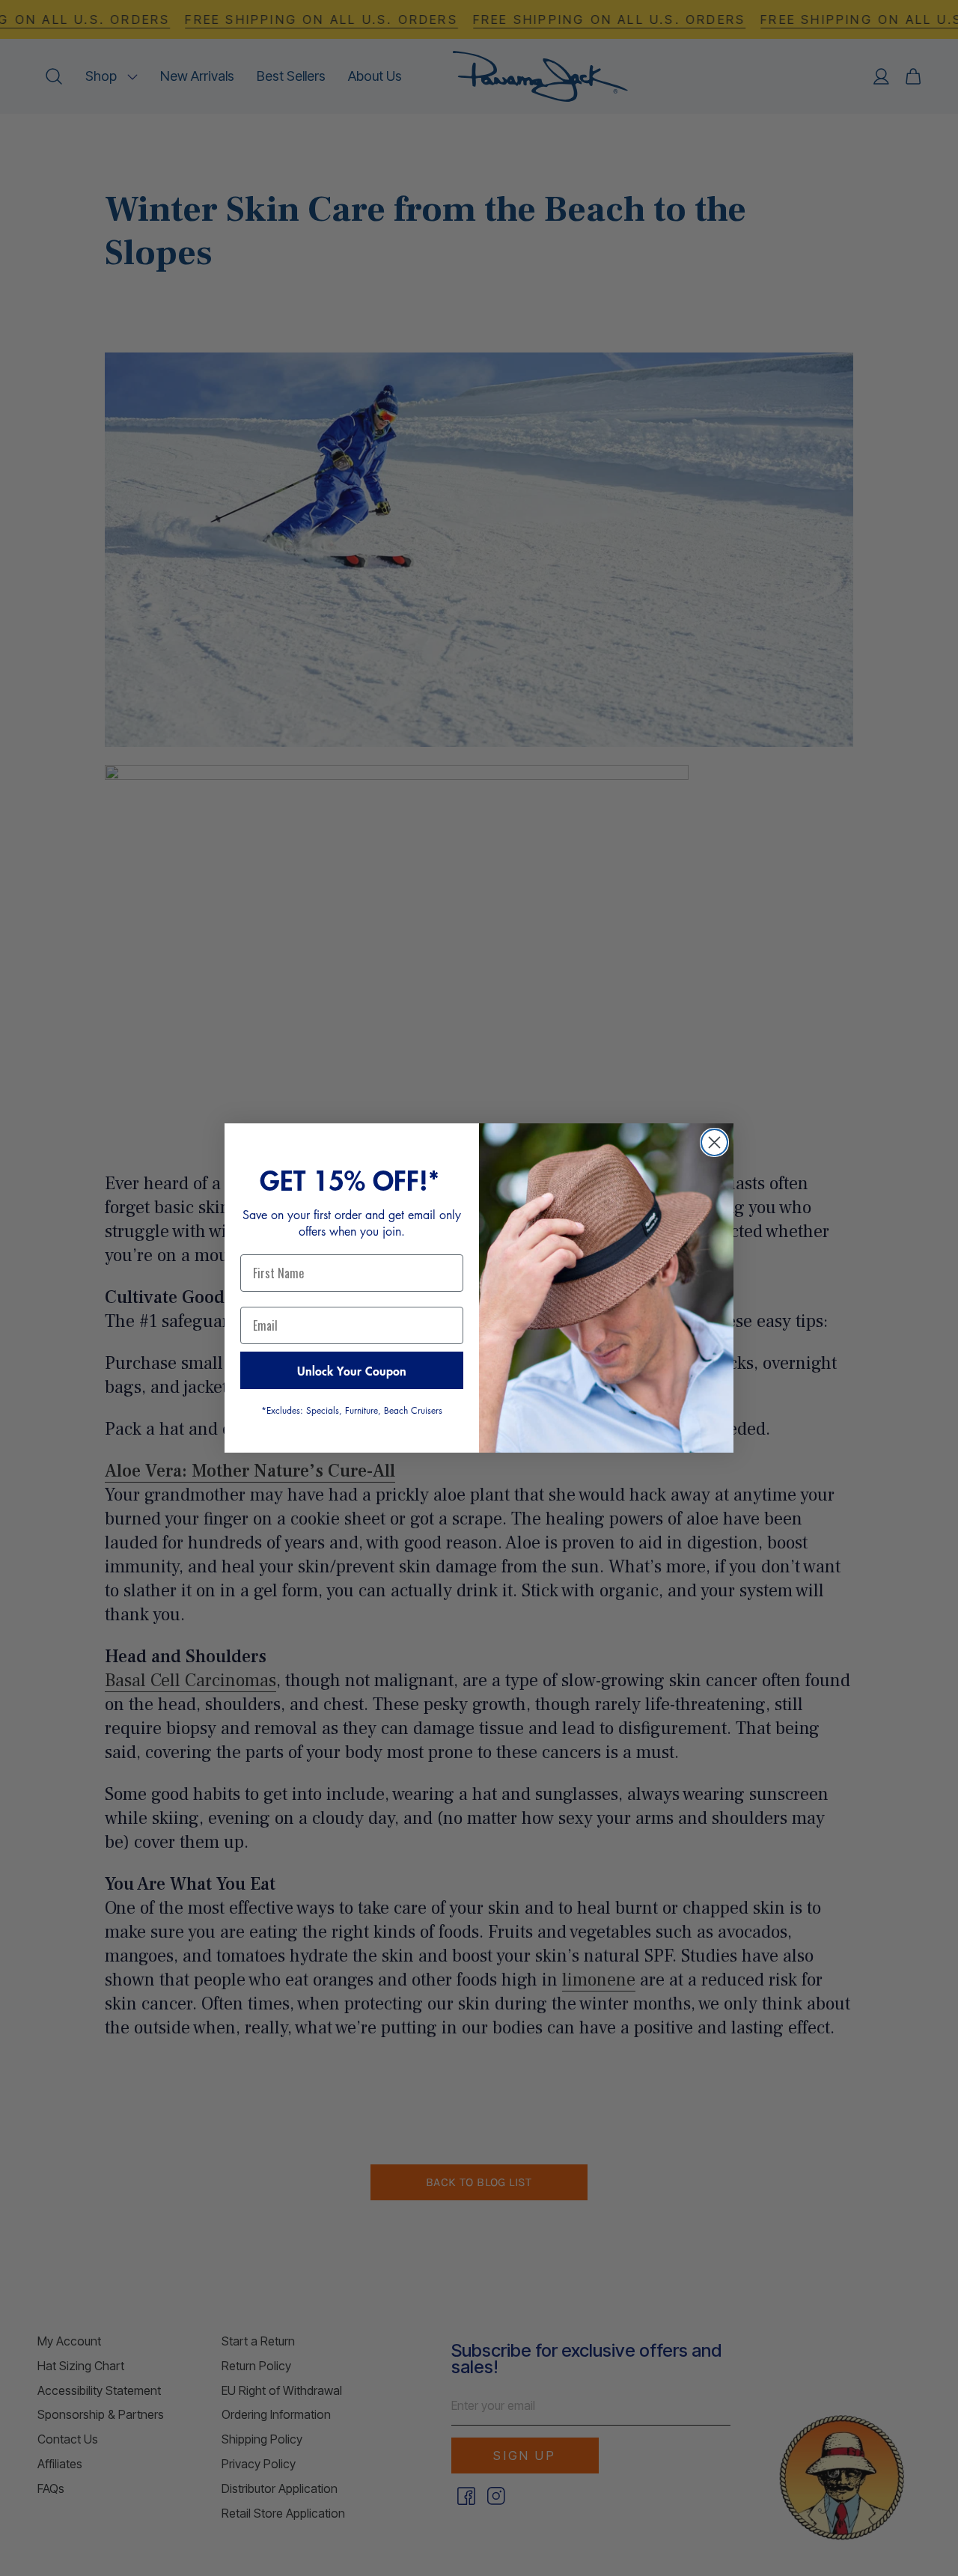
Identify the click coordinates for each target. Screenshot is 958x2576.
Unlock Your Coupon (352, 1370)
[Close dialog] (714, 1142)
